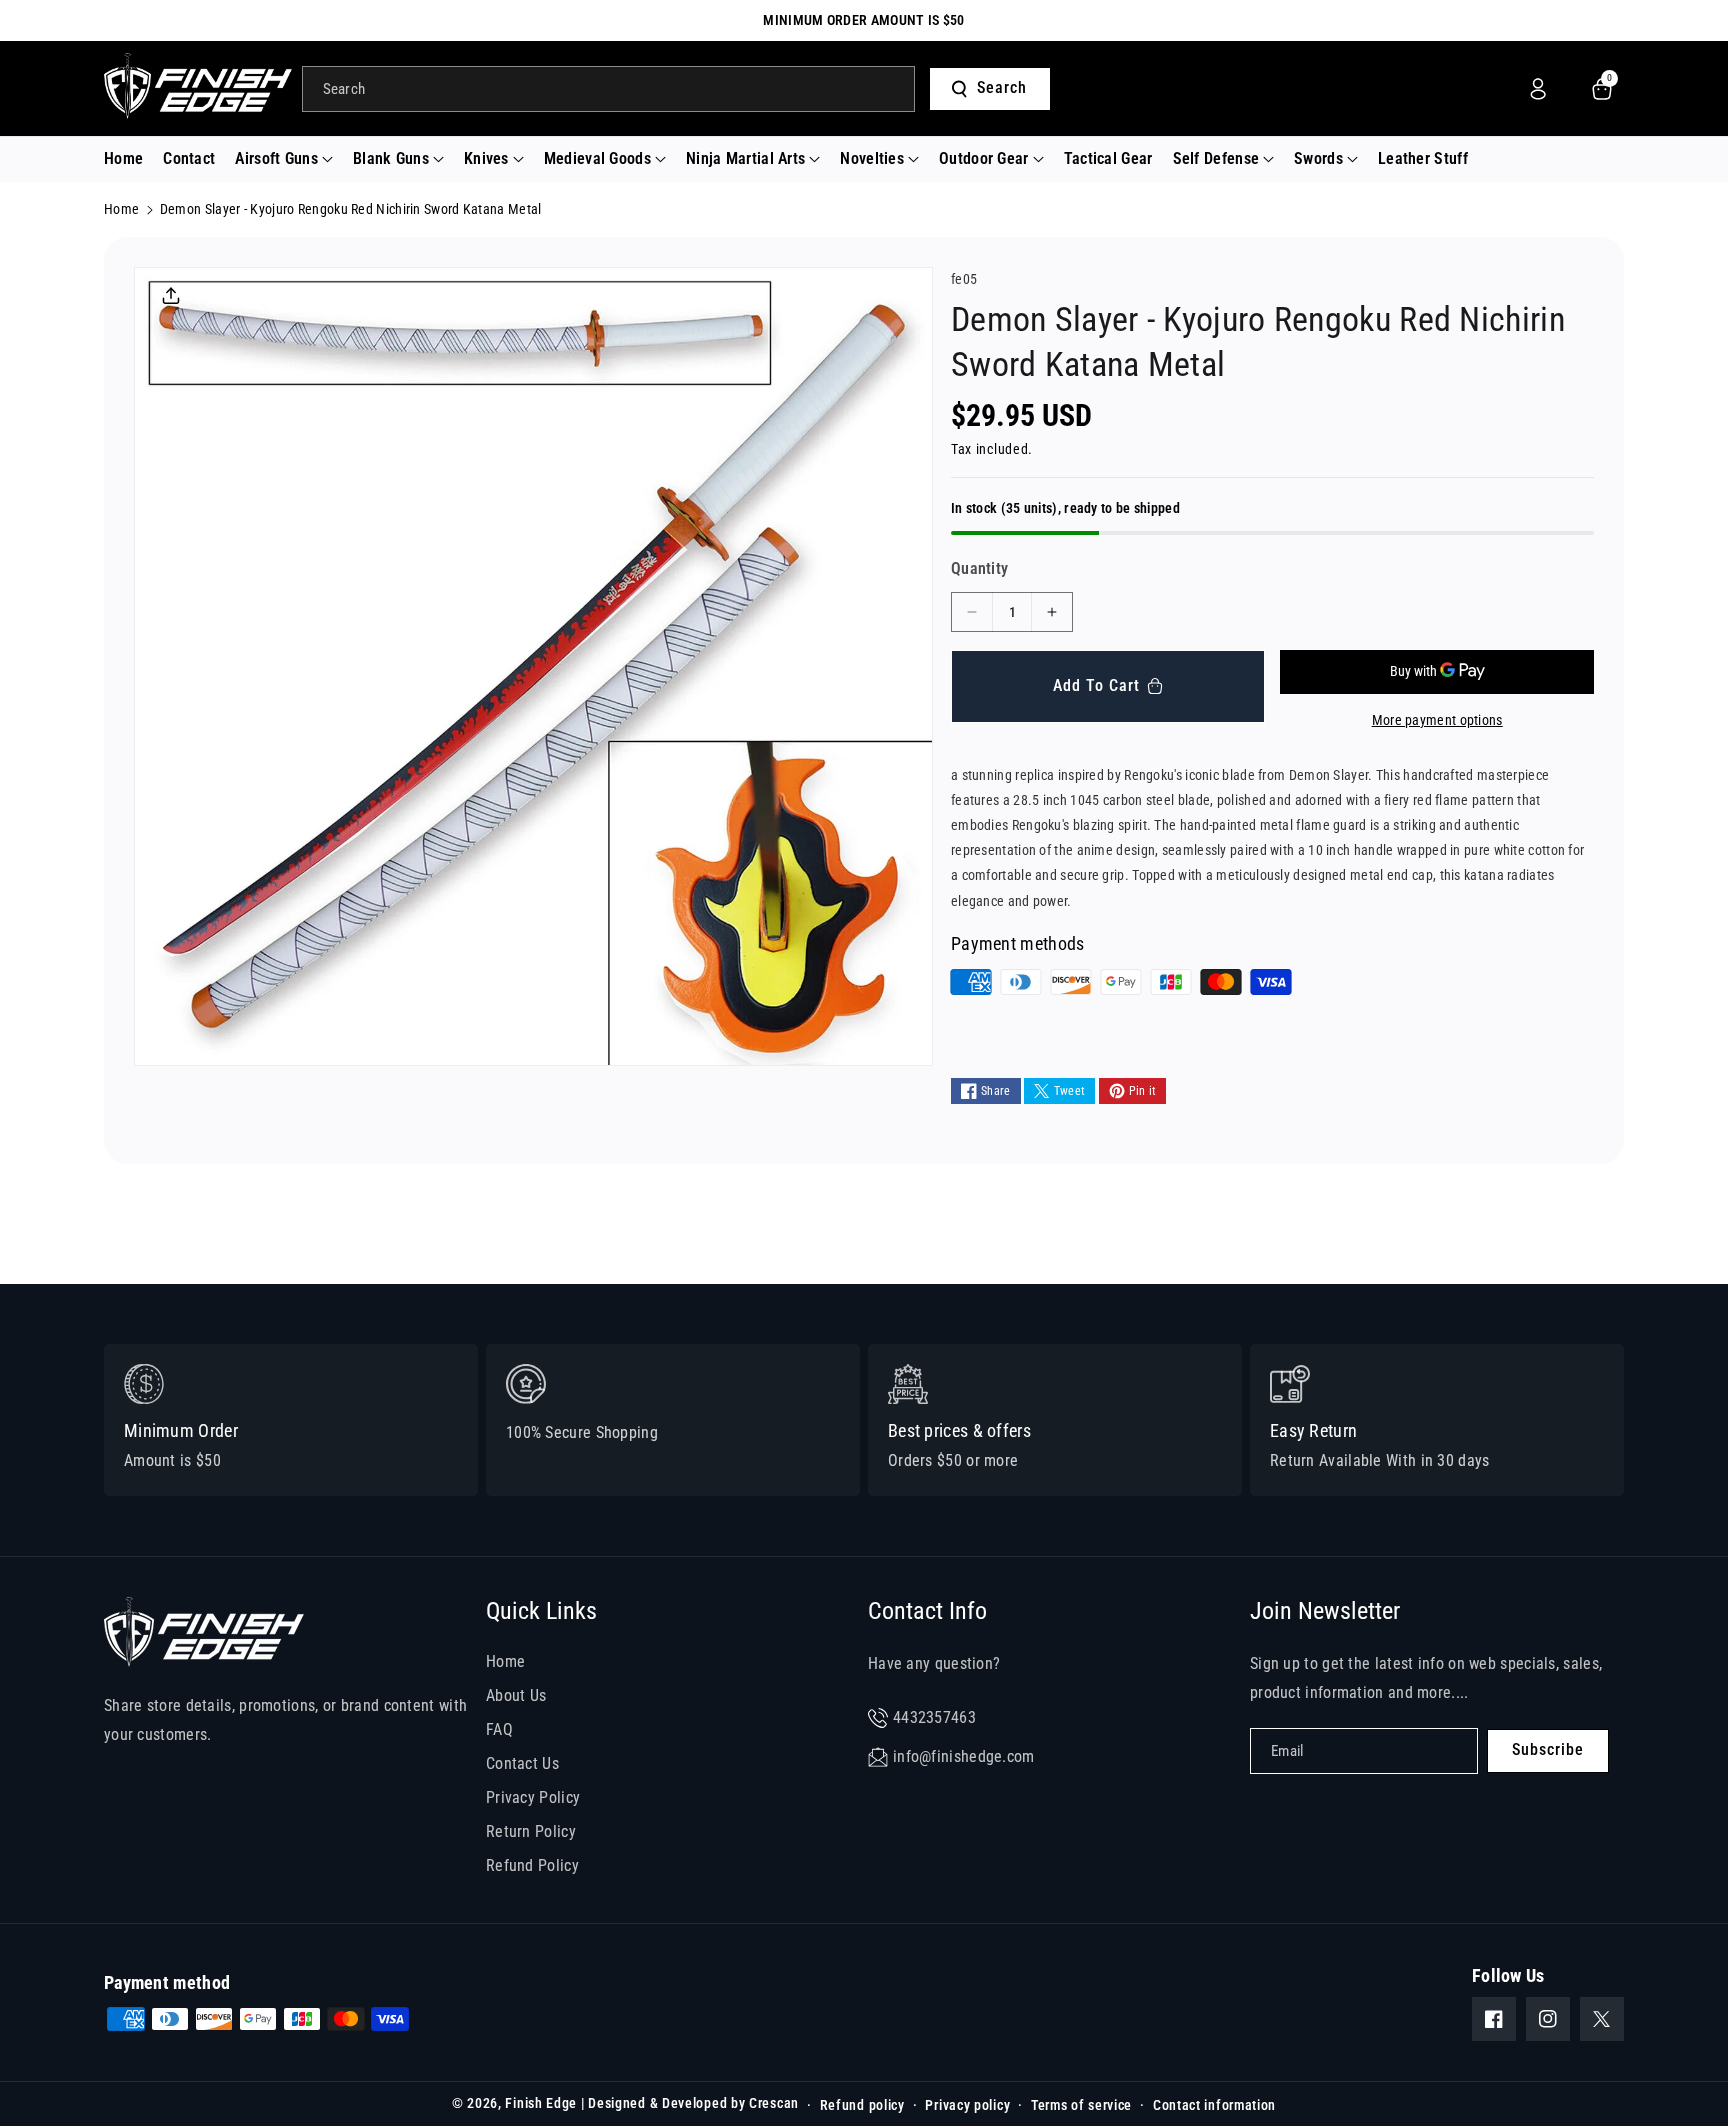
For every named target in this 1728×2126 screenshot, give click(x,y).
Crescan (774, 2103)
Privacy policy (967, 2105)
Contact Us (522, 1763)
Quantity (979, 568)
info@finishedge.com (964, 1756)
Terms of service (1081, 2105)
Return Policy (531, 1831)
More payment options (1437, 720)
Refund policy (862, 2105)
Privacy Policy (533, 1797)
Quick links (541, 1611)
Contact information (1214, 2105)
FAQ (499, 1729)
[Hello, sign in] (1538, 89)
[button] (284, 159)
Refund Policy (532, 1865)
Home (121, 209)
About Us (516, 1695)
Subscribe (1548, 1749)
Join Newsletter (1325, 1611)
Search (1002, 87)
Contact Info (927, 1611)
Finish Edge (541, 2103)
